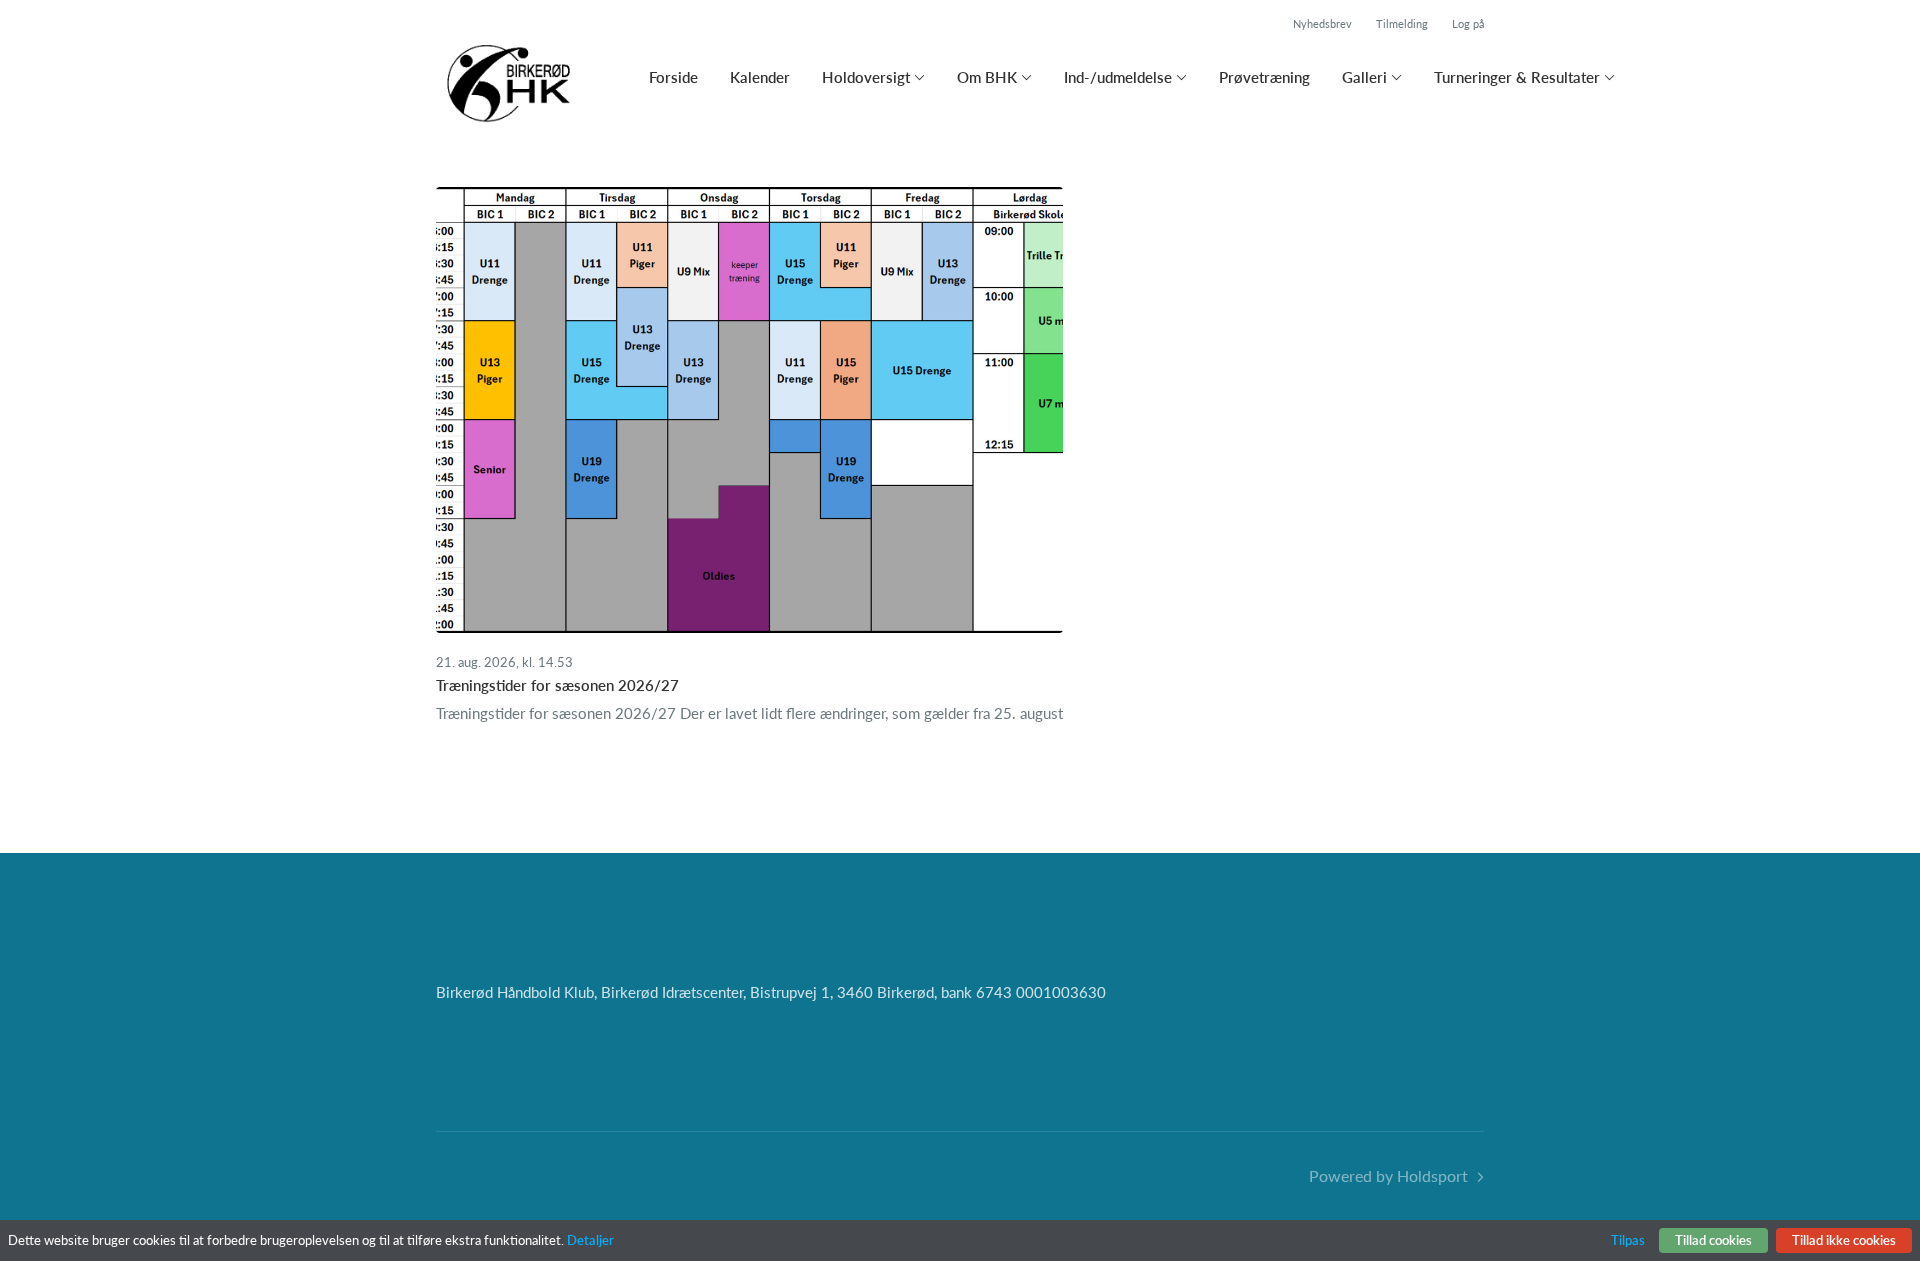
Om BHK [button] (987, 77)
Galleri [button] (1364, 77)
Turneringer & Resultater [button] (1517, 77)
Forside (673, 77)
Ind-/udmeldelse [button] (1118, 77)
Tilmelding (1402, 23)
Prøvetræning (1264, 77)
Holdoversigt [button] (866, 77)
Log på (1468, 23)
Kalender (760, 77)
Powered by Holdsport (1388, 1175)
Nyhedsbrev (1322, 23)
